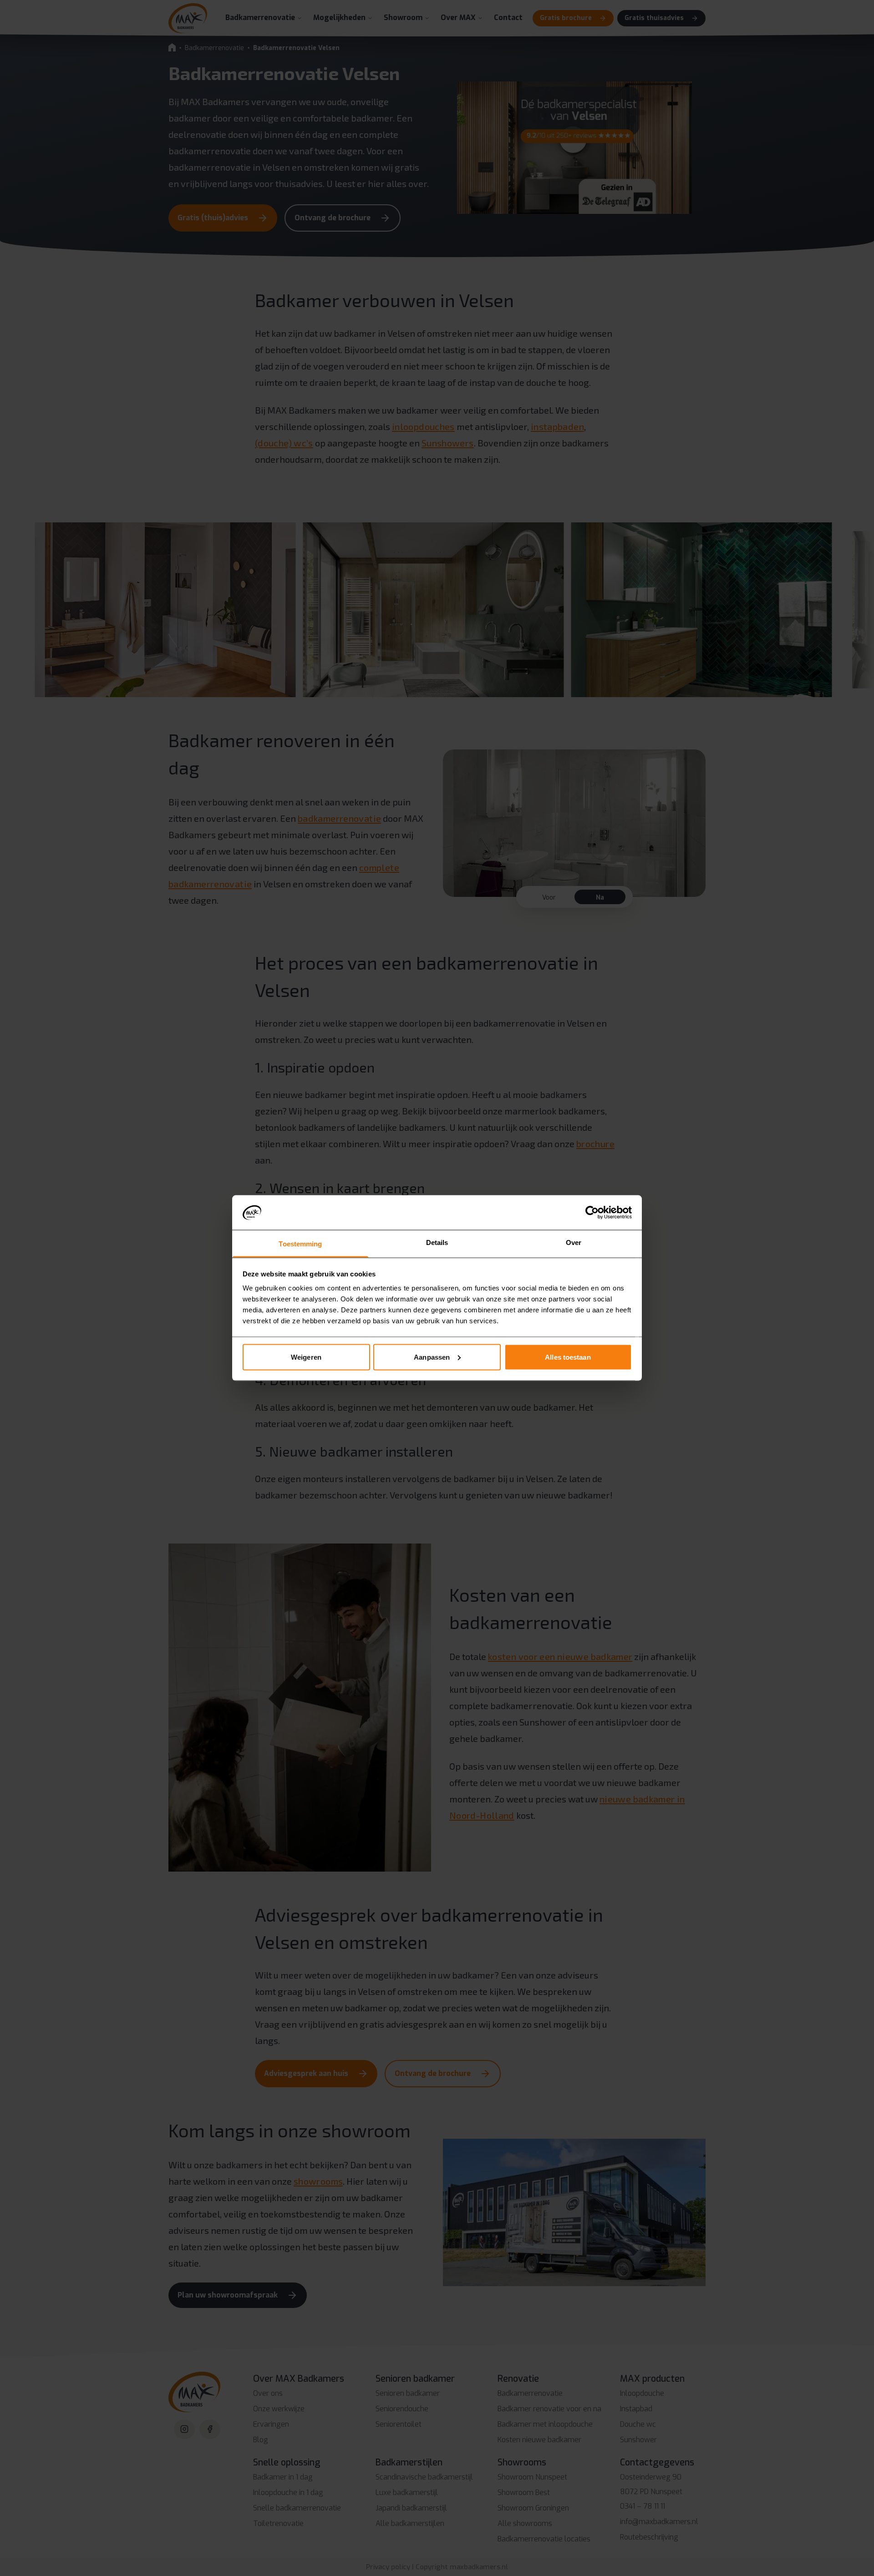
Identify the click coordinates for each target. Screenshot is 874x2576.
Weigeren (306, 1357)
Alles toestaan (568, 1357)
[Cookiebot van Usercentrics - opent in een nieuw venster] (592, 1212)
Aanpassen (432, 1357)
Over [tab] (574, 1242)
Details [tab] (437, 1242)
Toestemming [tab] (300, 1244)
